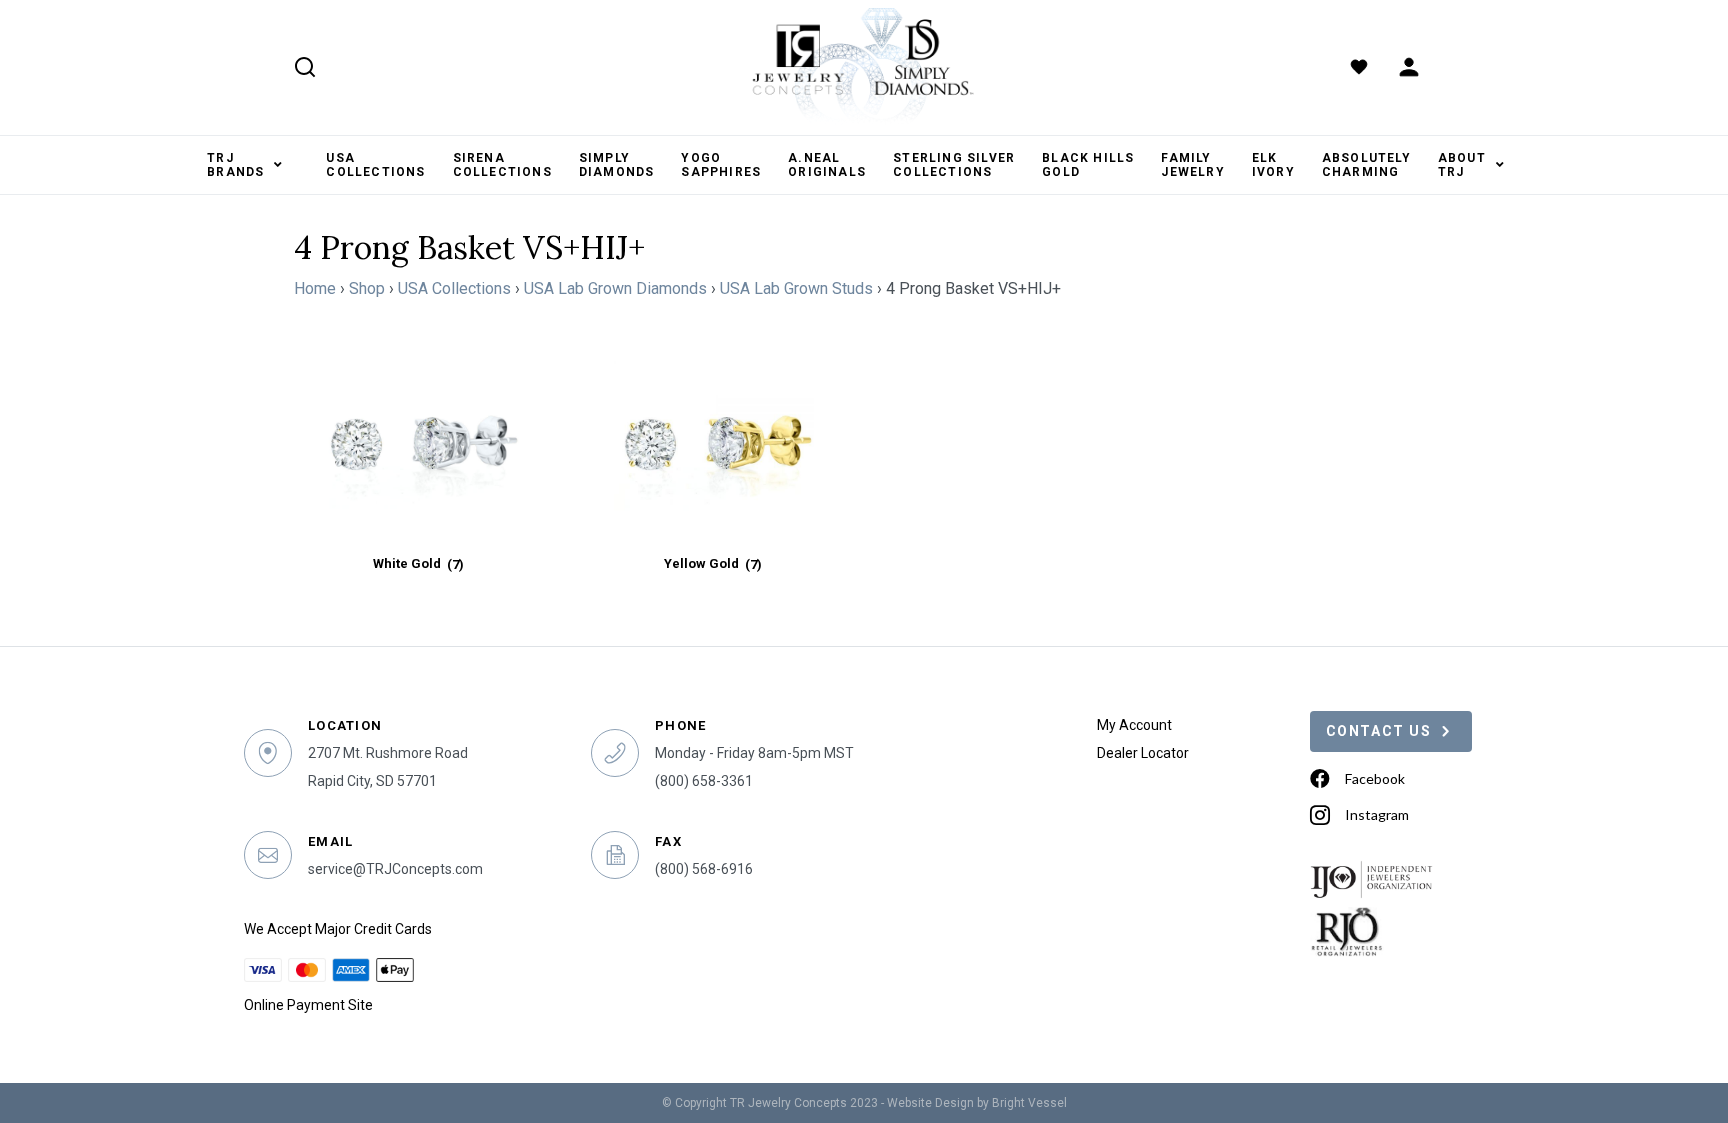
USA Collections (454, 288)
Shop (367, 288)
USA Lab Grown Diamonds (615, 288)
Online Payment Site (308, 1005)
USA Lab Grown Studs (796, 288)
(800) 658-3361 (704, 781)
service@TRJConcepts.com (395, 869)
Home (315, 288)
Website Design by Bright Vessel (977, 1103)
